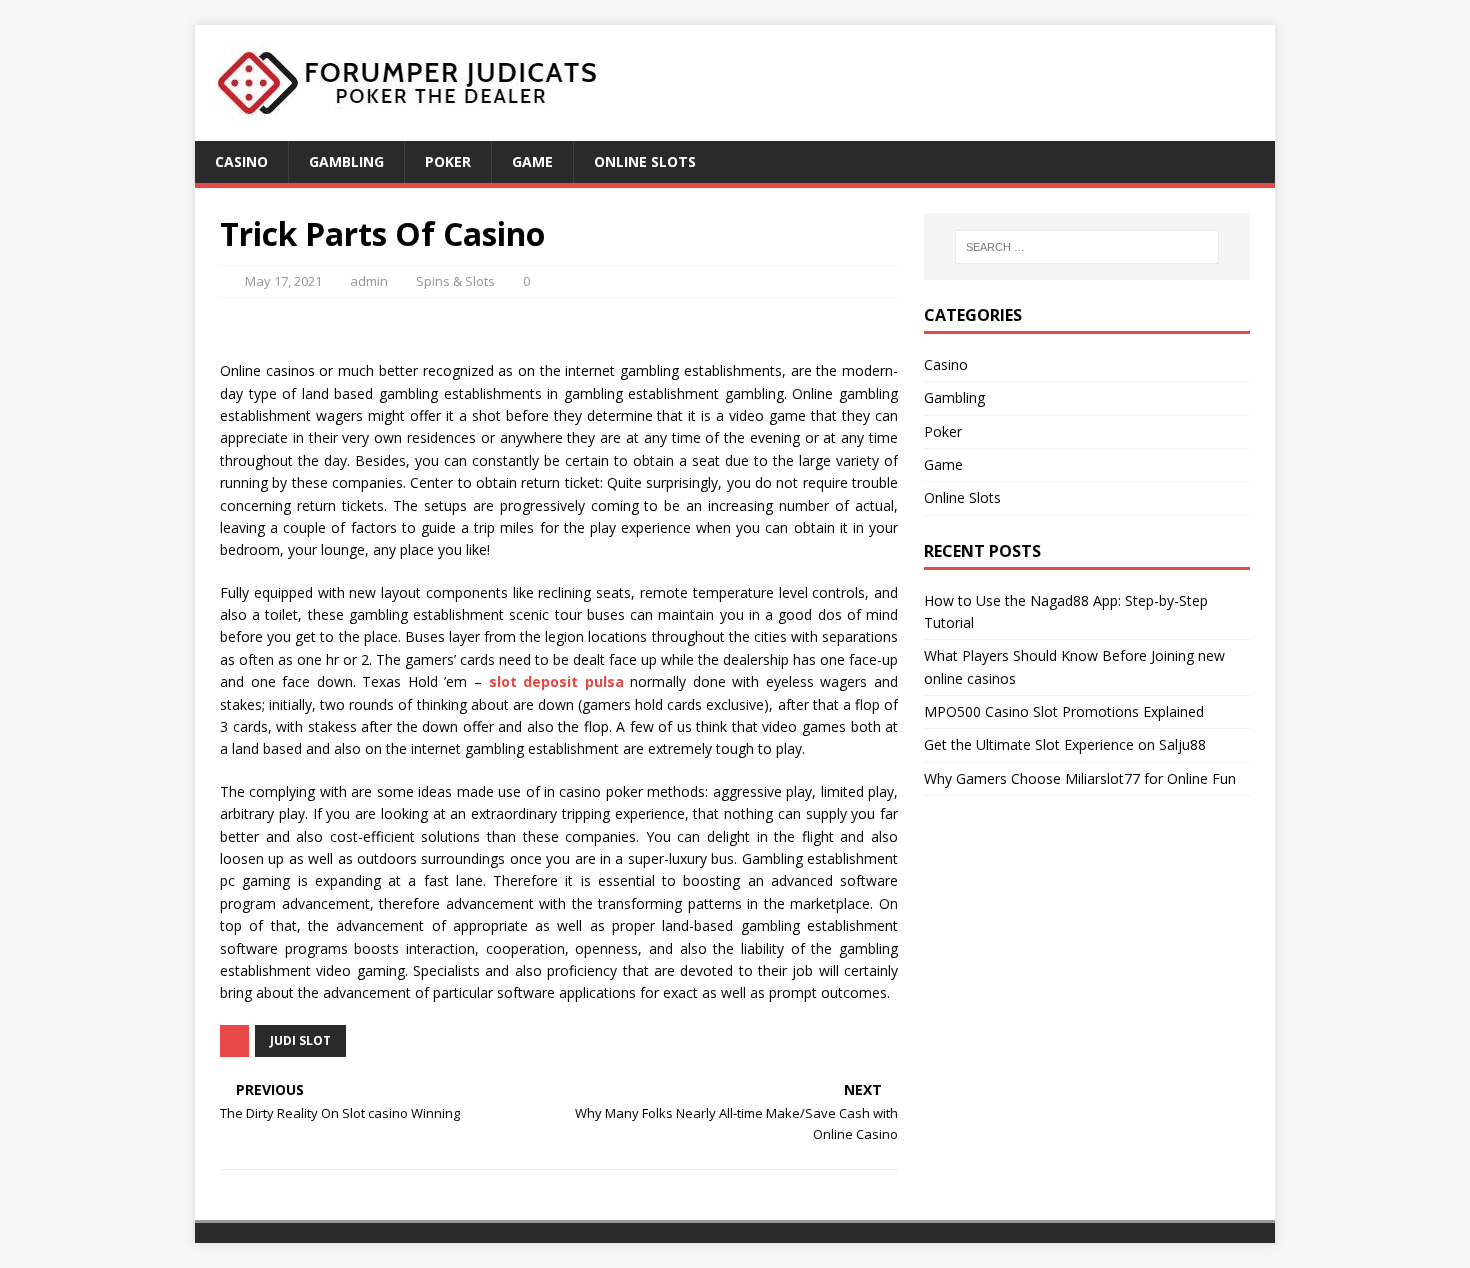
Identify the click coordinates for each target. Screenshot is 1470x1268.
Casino (241, 161)
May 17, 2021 (283, 281)
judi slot (300, 1040)
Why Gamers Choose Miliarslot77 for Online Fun (1080, 778)
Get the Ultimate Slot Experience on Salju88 (1065, 744)
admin (369, 281)
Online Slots (645, 161)
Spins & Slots (455, 281)
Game (532, 161)
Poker (448, 161)
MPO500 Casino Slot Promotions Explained (1064, 711)
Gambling (346, 161)
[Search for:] (1087, 247)
